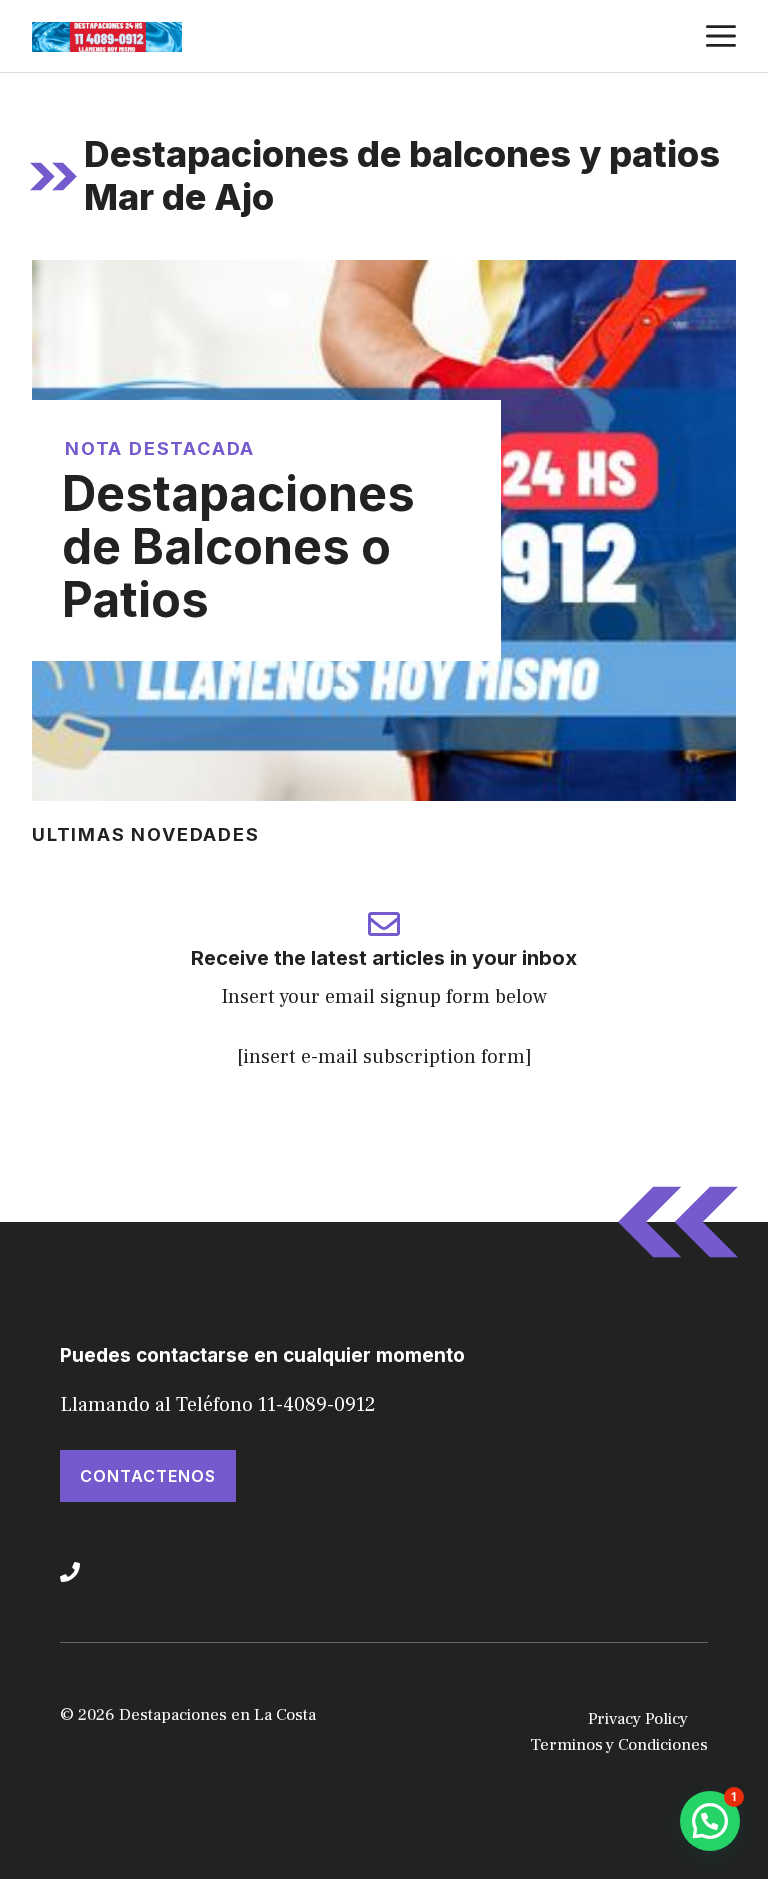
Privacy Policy (638, 1719)
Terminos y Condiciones (619, 1745)
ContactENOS (148, 1476)
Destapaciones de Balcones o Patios (238, 546)
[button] (710, 1821)
